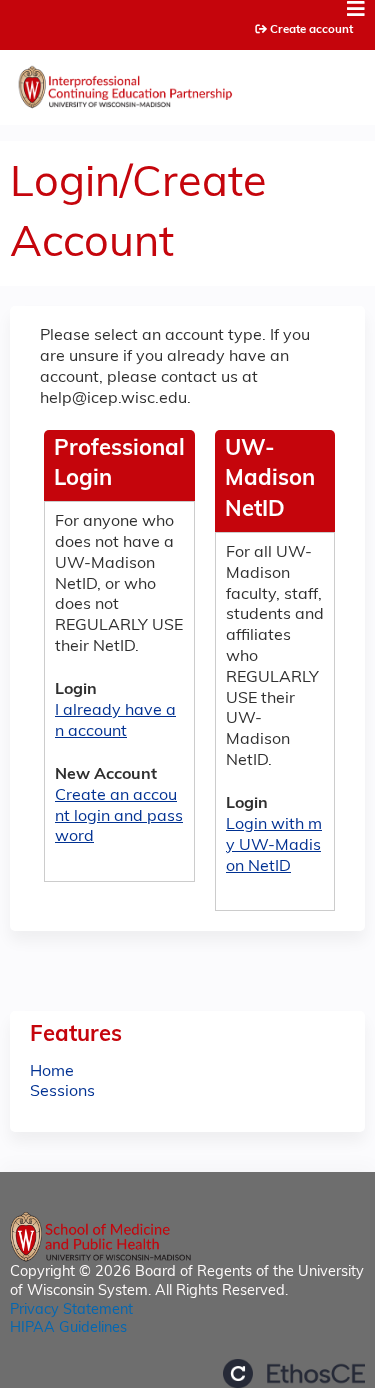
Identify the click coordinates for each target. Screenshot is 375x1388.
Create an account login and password (119, 817)
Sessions (62, 1092)
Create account (311, 30)
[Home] (187, 82)
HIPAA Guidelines (68, 1328)
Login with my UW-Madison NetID (274, 846)
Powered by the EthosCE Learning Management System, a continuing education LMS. (294, 1373)
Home (52, 1072)
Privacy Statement (71, 1310)
